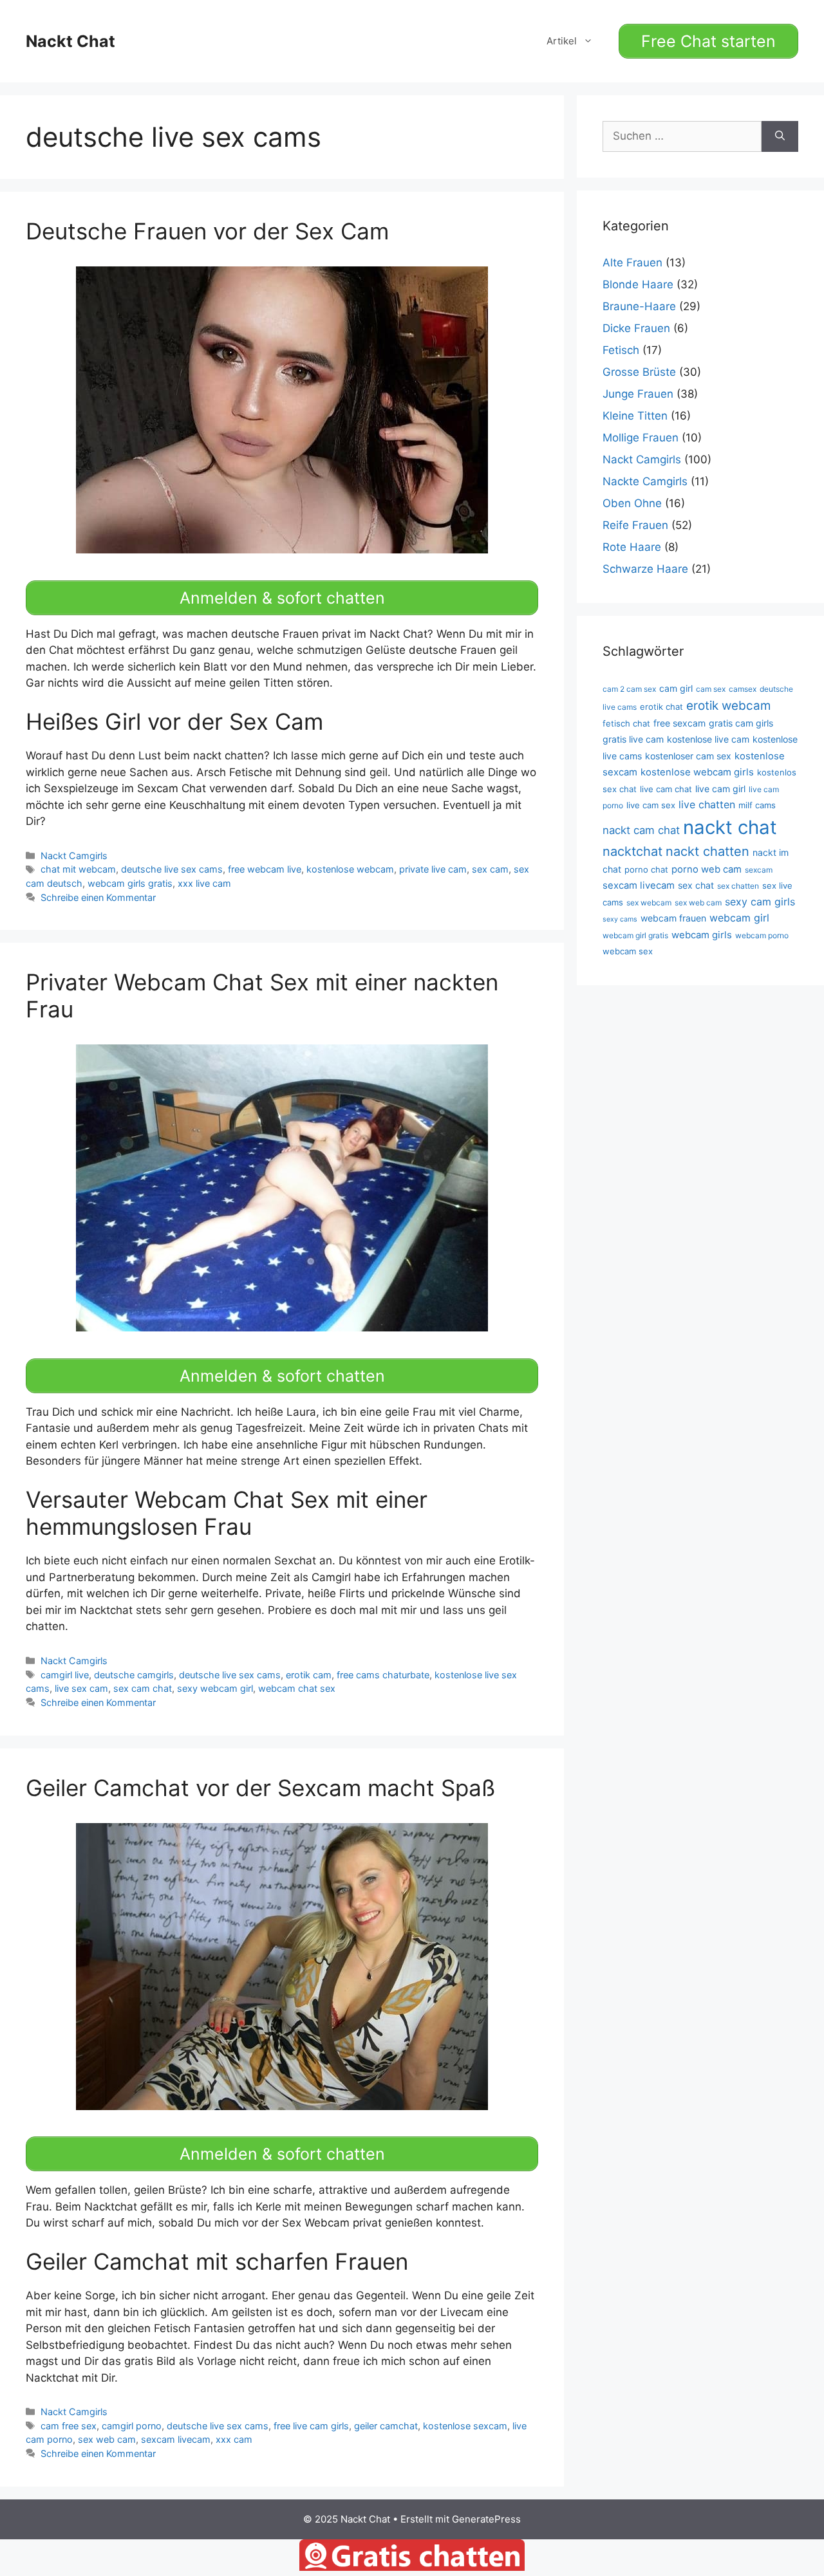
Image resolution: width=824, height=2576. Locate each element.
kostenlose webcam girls (697, 772)
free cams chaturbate (383, 1675)
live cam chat (666, 789)
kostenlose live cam (708, 739)
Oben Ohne (632, 503)
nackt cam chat (641, 830)
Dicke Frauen (636, 328)
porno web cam (707, 869)
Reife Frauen (635, 525)
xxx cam (234, 2439)
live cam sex (651, 805)
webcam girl (739, 918)
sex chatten (738, 886)
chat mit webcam (78, 869)
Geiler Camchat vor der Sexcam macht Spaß (260, 1788)
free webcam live (265, 869)
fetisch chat (626, 723)
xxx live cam (204, 883)
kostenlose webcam (350, 869)
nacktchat (632, 851)
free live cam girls (311, 2426)
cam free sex (69, 2426)
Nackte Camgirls (645, 481)
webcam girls (702, 935)
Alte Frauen (632, 263)
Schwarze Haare (645, 569)
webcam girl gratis (635, 935)
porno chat (646, 869)
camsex (743, 689)
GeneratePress (486, 2519)
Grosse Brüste (639, 372)
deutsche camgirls (134, 1675)
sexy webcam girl (215, 1688)
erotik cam (309, 1675)
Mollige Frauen (641, 438)
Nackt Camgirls (74, 856)
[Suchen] (780, 136)
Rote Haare (632, 547)
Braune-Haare (639, 306)
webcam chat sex (297, 1688)
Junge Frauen (638, 394)
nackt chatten (707, 851)
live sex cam (81, 1688)
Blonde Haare (638, 284)
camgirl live (65, 1675)
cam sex (711, 689)
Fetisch (621, 350)
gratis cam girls (741, 723)
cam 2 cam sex (629, 689)
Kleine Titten (635, 416)
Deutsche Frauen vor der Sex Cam (207, 231)
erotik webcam (728, 706)
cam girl (676, 688)
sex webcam (649, 903)
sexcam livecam (176, 2439)
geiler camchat (386, 2426)
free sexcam (679, 723)
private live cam (433, 869)
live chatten (707, 804)
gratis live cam (633, 739)
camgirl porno (132, 2426)
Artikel (562, 41)
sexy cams (620, 919)
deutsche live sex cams (172, 869)
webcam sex (628, 951)
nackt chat (730, 827)
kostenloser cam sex (688, 756)
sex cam (490, 869)
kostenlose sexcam (465, 2426)
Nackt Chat (70, 41)
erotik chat (661, 707)
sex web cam (107, 2439)
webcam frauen (673, 918)
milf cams (757, 805)
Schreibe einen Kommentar (98, 897)
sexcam (759, 870)
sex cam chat (143, 1688)
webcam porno (762, 935)
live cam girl (720, 789)
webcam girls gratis (130, 883)
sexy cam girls (760, 902)
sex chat (696, 885)
